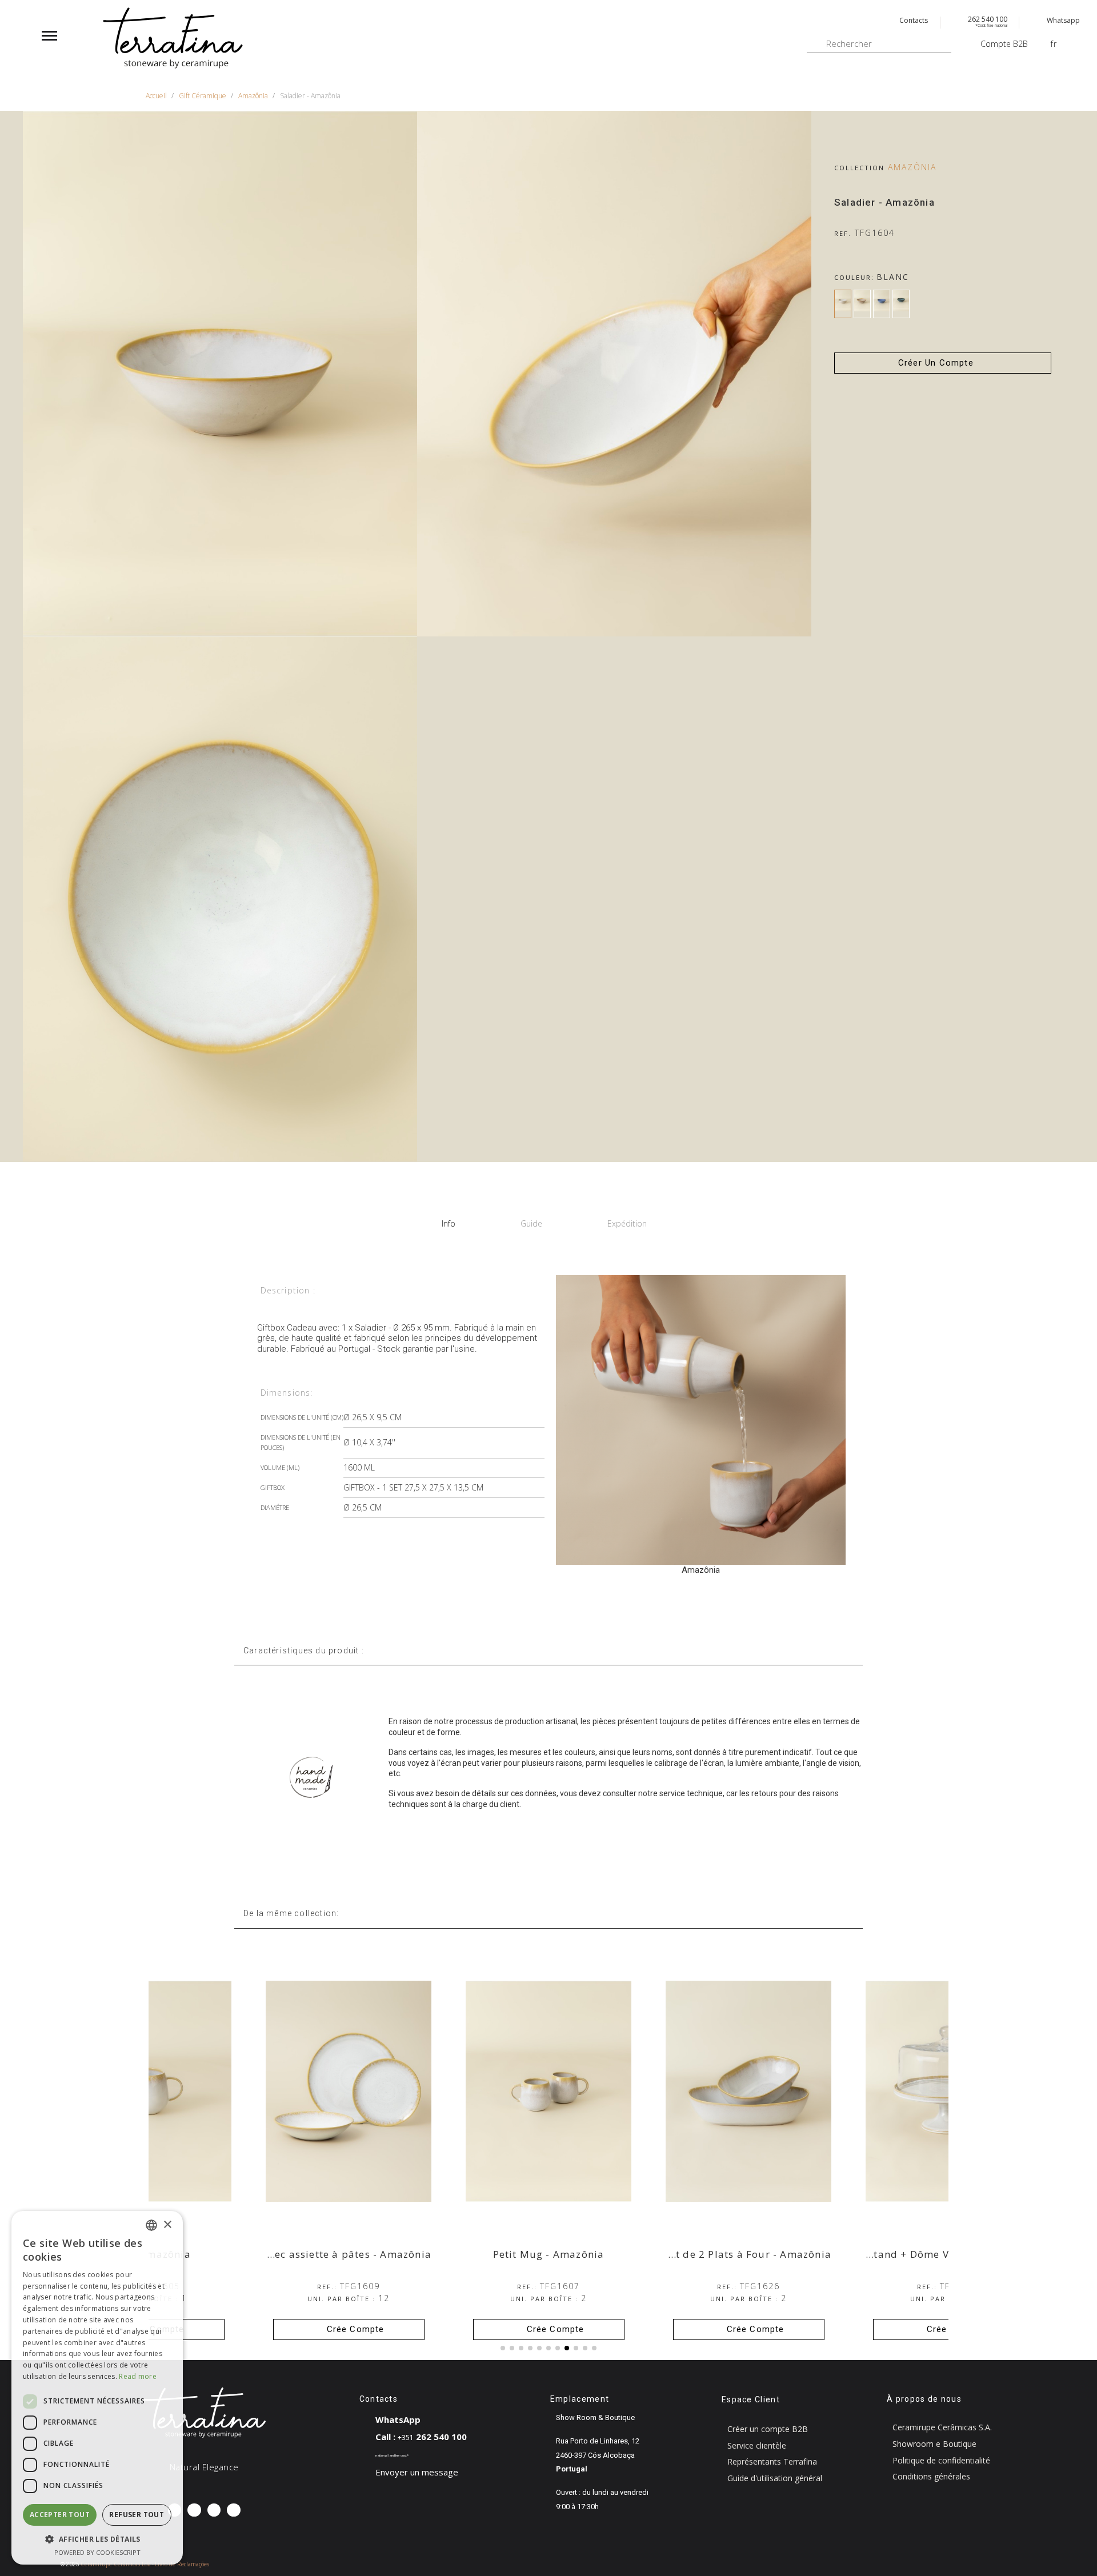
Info (449, 1223)
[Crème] (862, 304)
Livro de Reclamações (182, 2564)
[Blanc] (843, 304)
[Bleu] (882, 304)
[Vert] (901, 304)
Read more (138, 2376)
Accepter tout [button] (60, 2515)
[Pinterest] (214, 2510)
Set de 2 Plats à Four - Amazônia (948, 2254)
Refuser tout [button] (137, 2515)
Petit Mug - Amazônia (749, 2254)
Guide (531, 1223)
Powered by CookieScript (97, 2552)
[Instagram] (194, 2510)
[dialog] (97, 2388)
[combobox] (151, 2225)
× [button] (167, 2225)
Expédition (627, 1223)
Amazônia (912, 167)
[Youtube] (233, 2510)
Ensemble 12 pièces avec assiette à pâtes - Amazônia (495, 2254)
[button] (943, 363)
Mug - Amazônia (349, 2254)
